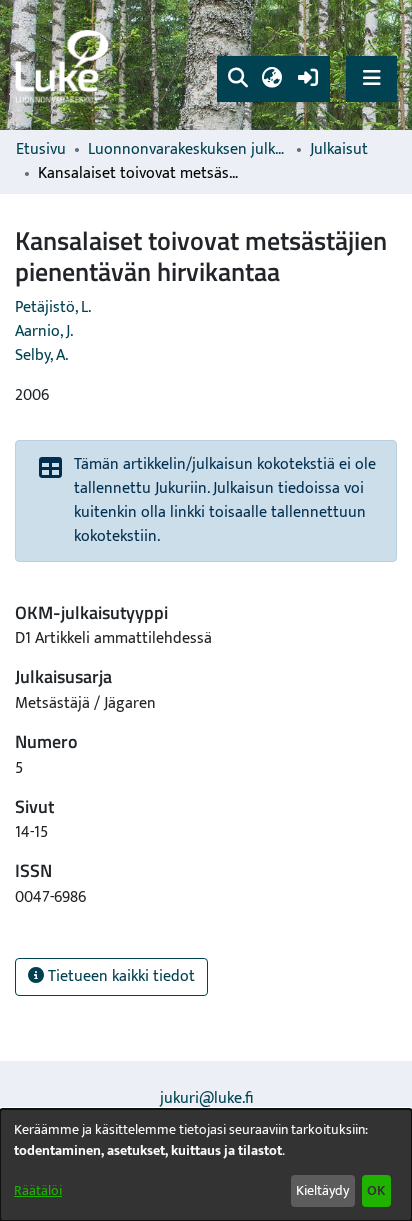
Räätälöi (38, 1190)
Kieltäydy (322, 1190)
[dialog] (206, 1165)
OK (376, 1190)
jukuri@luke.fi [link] (206, 1098)
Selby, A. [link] (41, 355)
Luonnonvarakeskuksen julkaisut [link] (188, 150)
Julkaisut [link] (339, 150)
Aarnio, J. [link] (44, 331)
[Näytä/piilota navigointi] (371, 78)
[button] (237, 79)
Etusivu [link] (41, 150)
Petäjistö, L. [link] (53, 307)
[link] (65, 65)
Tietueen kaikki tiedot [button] (119, 976)
